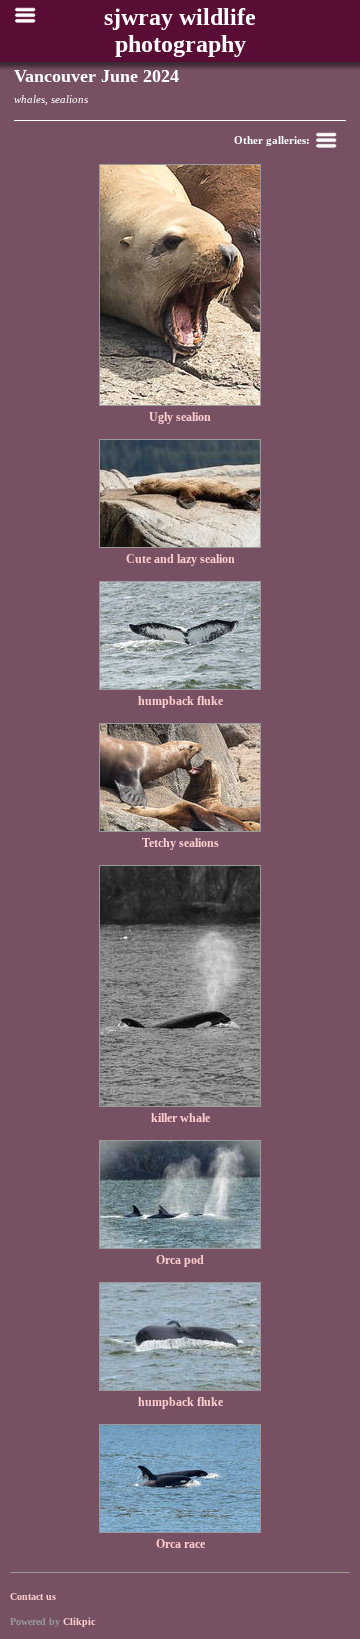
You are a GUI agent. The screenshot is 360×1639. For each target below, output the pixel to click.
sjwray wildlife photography (180, 30)
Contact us (33, 1596)
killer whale (180, 1118)
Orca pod (180, 1260)
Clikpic (79, 1621)
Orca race (180, 1544)
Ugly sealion (180, 417)
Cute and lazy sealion (180, 559)
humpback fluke (180, 701)
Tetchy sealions (180, 843)
